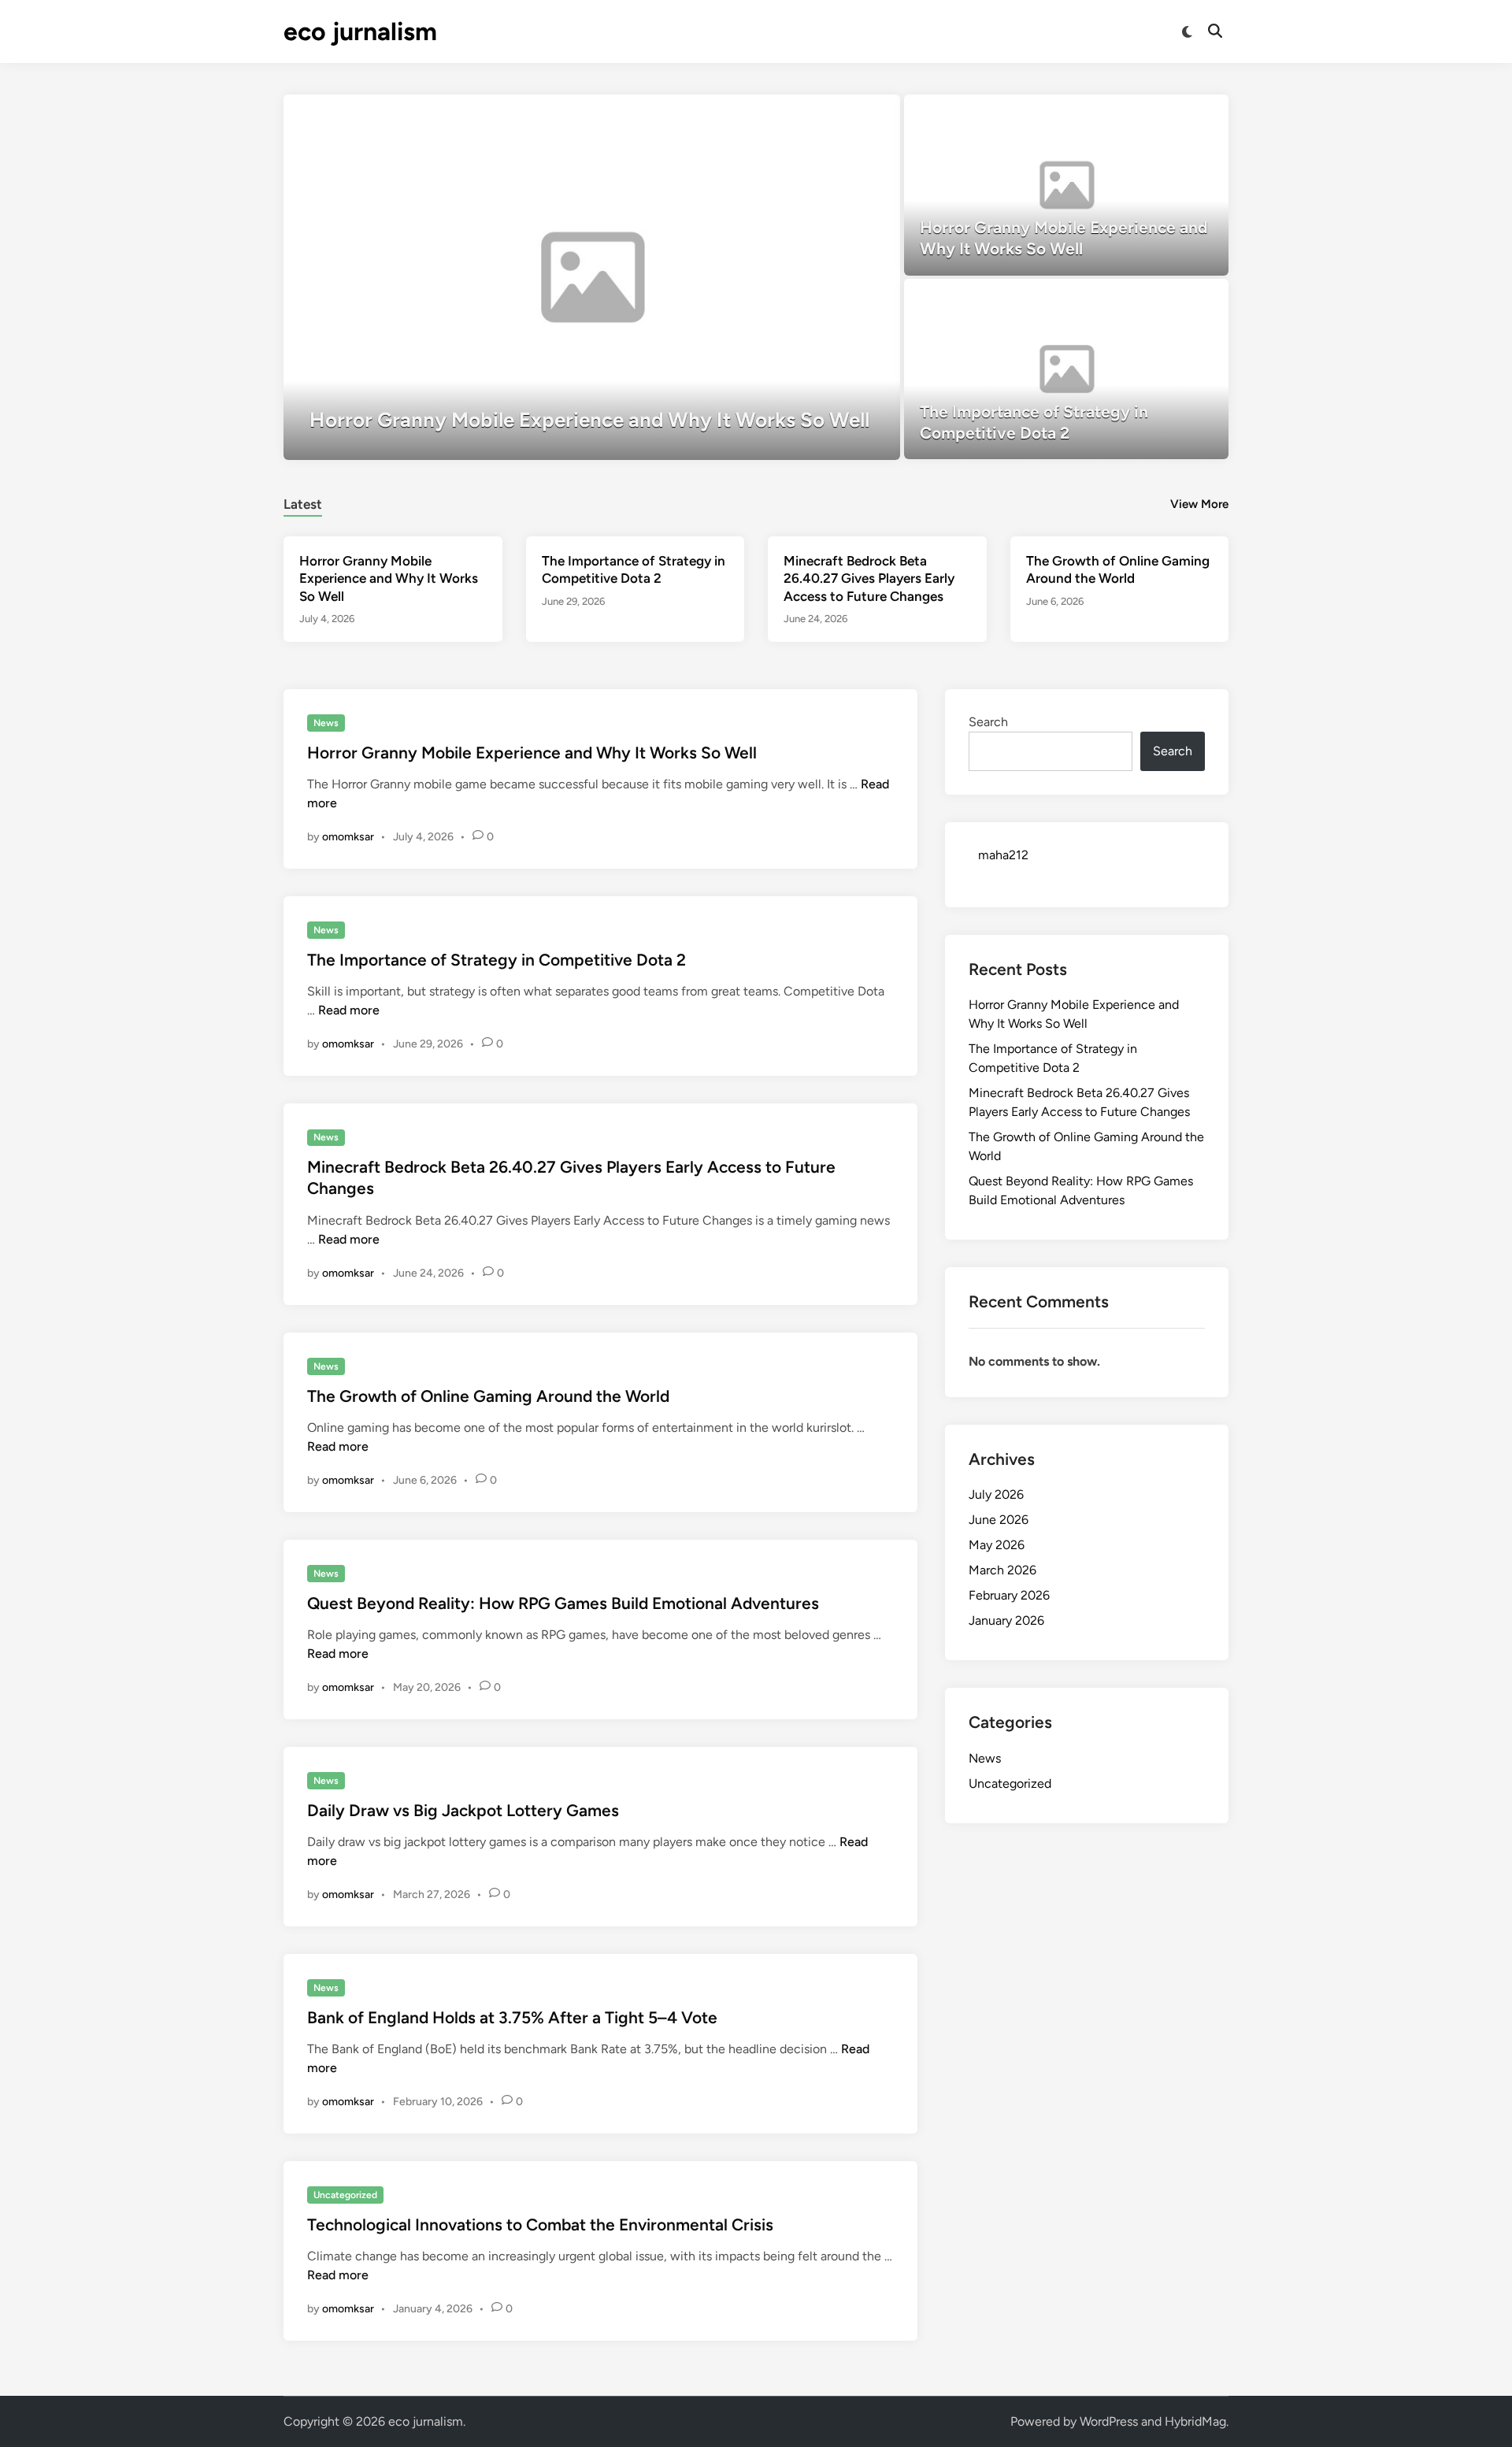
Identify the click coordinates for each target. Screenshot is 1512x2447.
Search (988, 722)
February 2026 (1009, 1595)
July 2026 (996, 1494)
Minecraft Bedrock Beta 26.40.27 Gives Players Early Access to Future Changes (869, 578)
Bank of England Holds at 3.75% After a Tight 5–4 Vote (512, 2017)
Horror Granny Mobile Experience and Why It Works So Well (389, 578)
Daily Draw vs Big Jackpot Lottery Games (463, 1810)
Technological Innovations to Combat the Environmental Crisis (540, 2225)
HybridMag (1195, 2421)
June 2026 (999, 1520)
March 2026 (1002, 1570)
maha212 (1003, 855)
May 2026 (997, 1545)
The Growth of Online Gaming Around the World (488, 1396)
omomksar (348, 837)
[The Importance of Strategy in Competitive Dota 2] (1067, 369)
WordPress (1109, 2421)
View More (1199, 504)
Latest (303, 504)
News (326, 723)
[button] (827, 114)
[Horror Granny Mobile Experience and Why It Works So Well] (592, 277)
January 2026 (1006, 1620)
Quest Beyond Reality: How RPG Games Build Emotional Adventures (563, 1603)
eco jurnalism (360, 32)
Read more (349, 1010)
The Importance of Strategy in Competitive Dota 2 (497, 960)
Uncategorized (345, 2195)
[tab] (303, 502)
